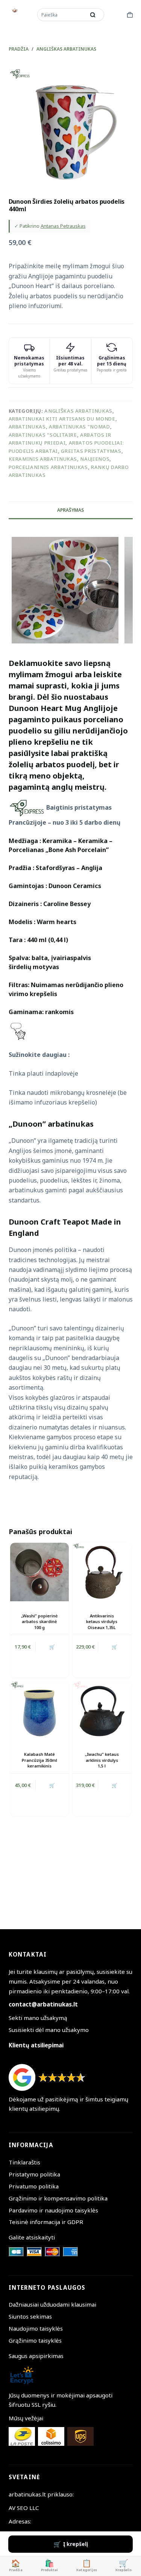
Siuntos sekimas (30, 2316)
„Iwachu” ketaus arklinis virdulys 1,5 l (102, 1760)
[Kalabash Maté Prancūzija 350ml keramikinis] (39, 1710)
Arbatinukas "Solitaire (43, 435)
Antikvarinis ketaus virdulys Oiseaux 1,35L (102, 1622)
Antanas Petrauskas (63, 226)
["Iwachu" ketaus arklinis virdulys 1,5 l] (102, 1710)
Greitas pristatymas (91, 451)
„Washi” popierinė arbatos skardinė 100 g (39, 1622)
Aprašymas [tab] (70, 510)
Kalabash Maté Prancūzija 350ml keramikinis (39, 1760)
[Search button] (93, 15)
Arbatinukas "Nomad (80, 427)
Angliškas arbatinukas (78, 411)
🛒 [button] (52, 1647)
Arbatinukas (27, 427)
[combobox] (62, 15)
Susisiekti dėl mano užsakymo (49, 2030)
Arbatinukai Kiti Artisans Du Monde (62, 419)
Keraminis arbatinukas (43, 459)
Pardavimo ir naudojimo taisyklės (53, 2210)
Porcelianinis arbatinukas (48, 467)
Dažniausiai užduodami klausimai (52, 2304)
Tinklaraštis (24, 2162)
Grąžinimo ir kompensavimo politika (58, 2198)
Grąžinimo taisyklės (35, 2340)
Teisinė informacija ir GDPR (46, 2222)
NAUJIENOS (95, 459)
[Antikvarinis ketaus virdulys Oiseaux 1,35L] (102, 1572)
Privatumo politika (34, 2186)
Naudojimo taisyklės (36, 2328)
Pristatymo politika (34, 2174)
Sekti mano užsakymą (38, 2018)
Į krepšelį (76, 2544)
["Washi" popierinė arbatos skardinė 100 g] (39, 1572)
